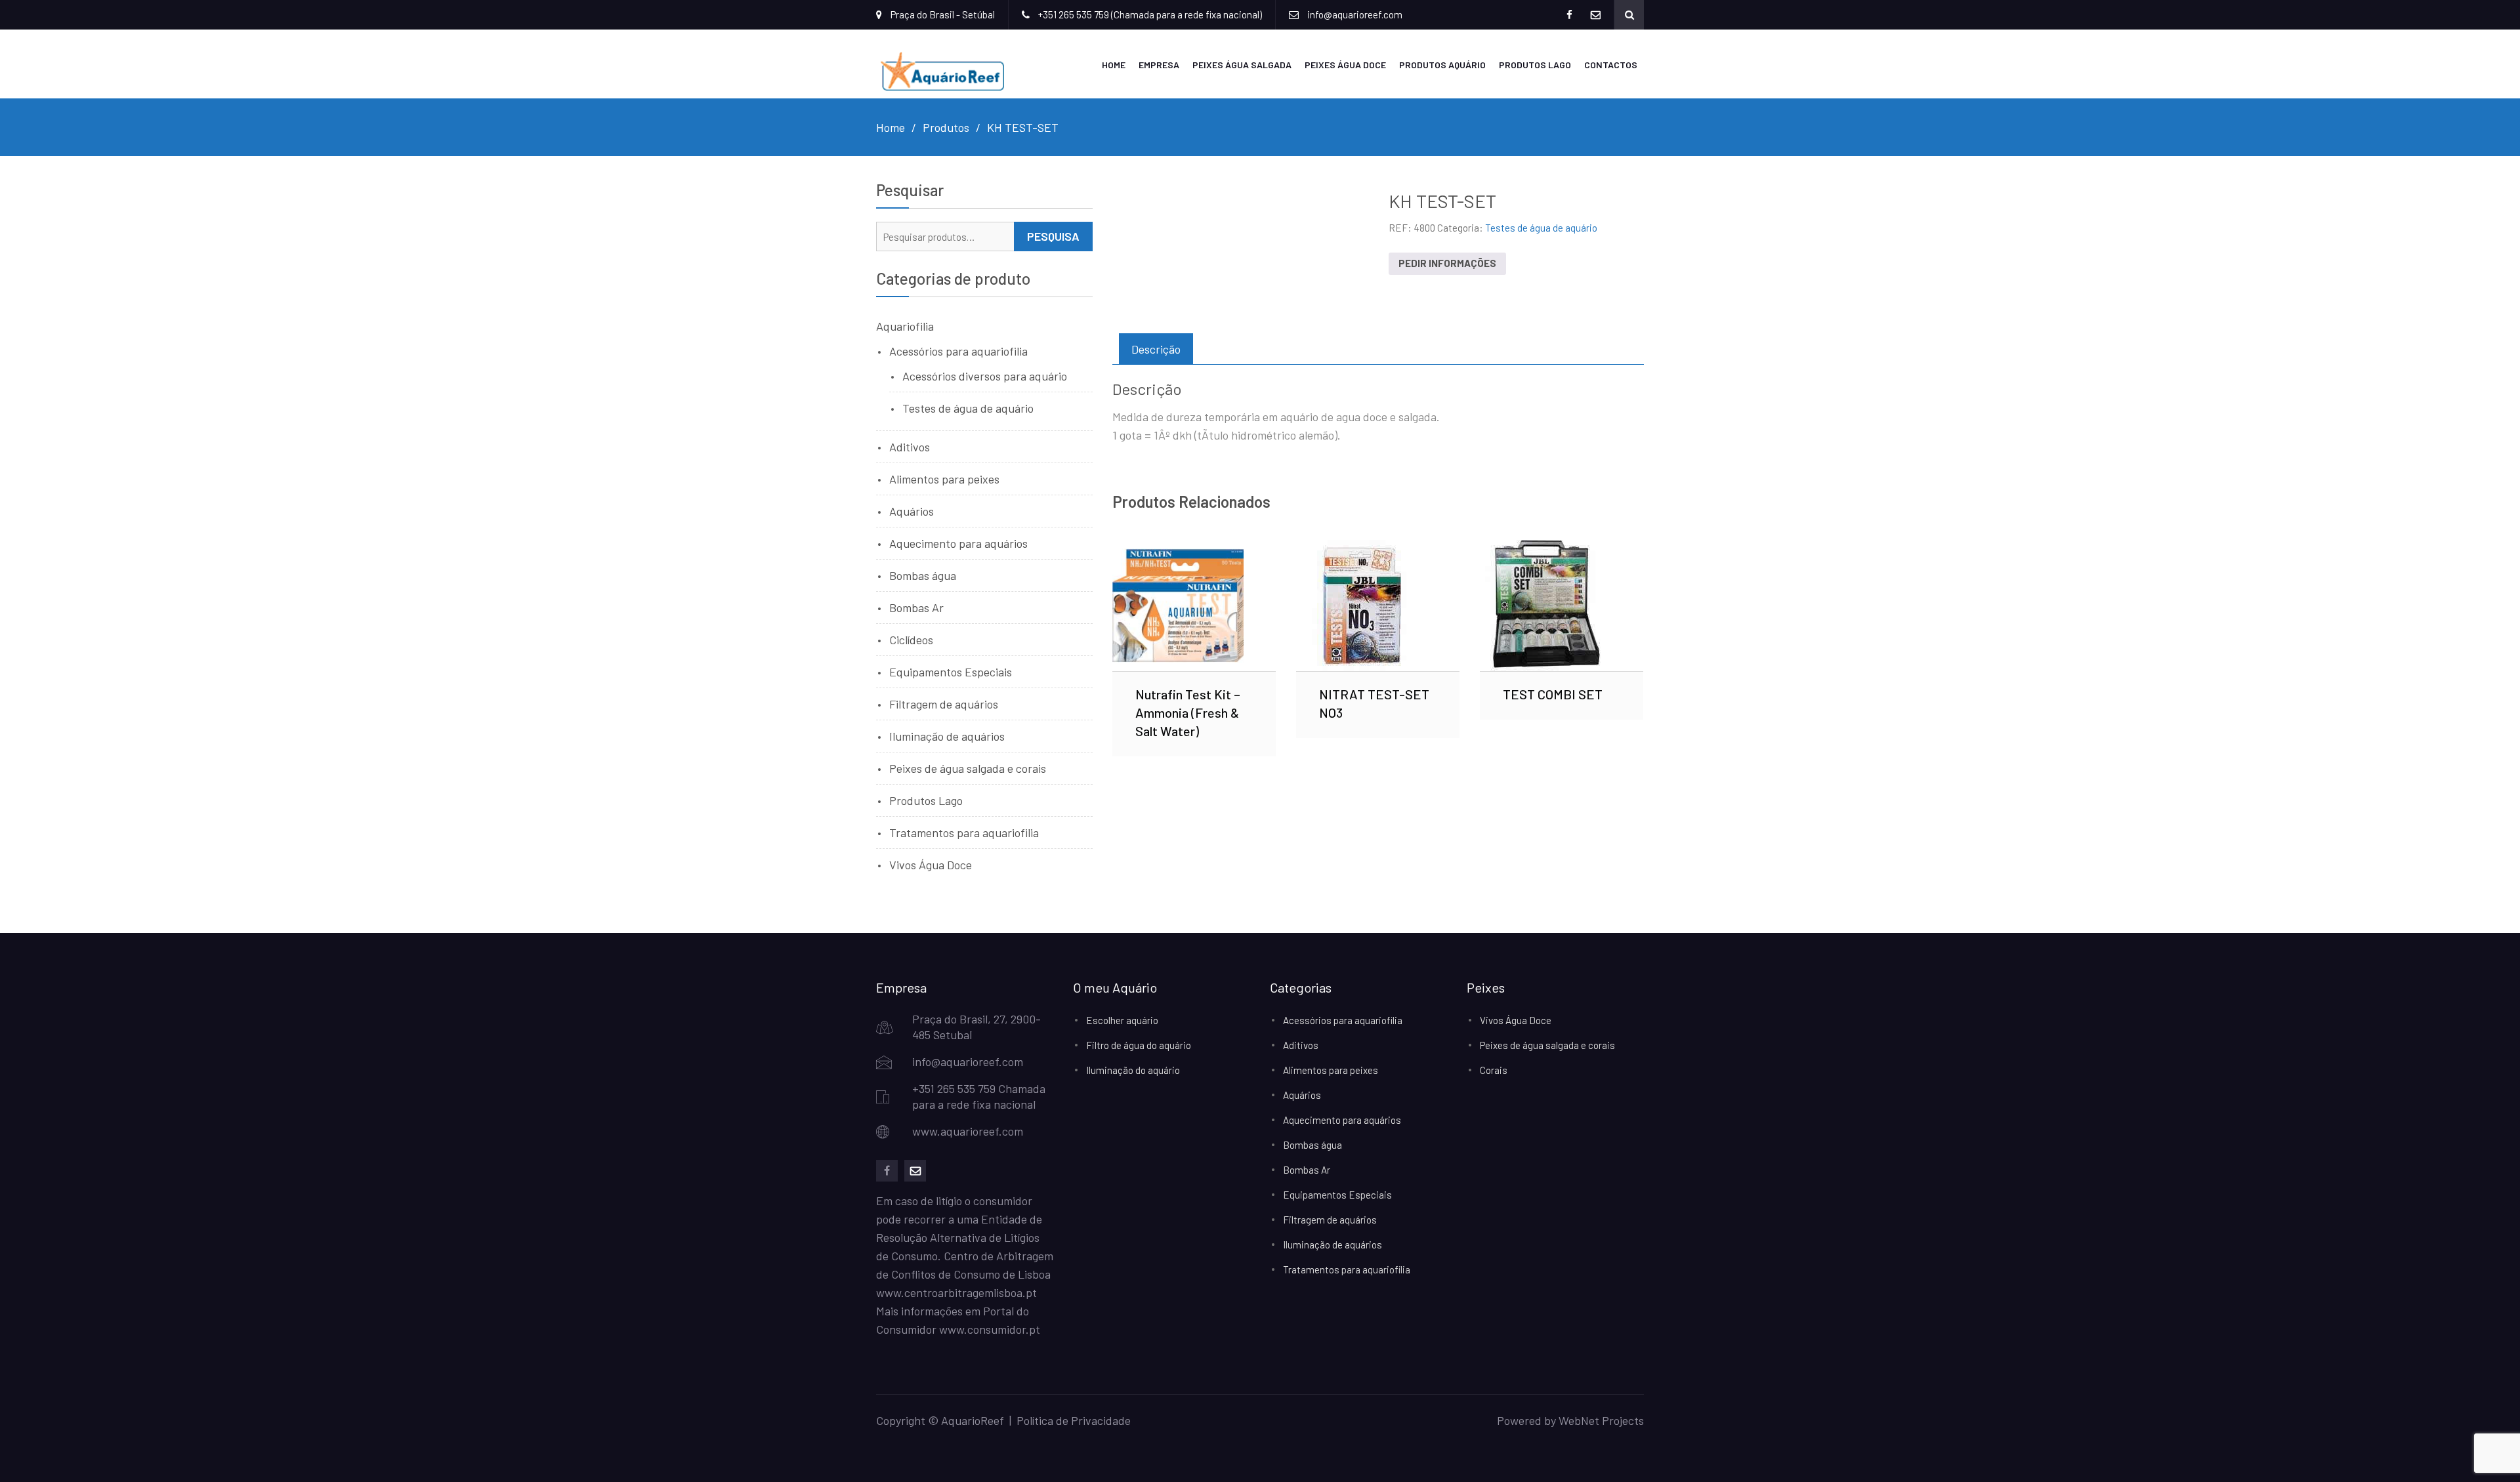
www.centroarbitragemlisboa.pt (956, 1292)
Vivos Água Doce (931, 865)
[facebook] (887, 1171)
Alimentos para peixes (944, 479)
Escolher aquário (1122, 1020)
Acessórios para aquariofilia (958, 351)
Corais (1494, 1070)
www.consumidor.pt (990, 1329)
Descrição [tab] (1156, 349)
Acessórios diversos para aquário (985, 376)
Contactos (1611, 65)
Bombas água (923, 575)
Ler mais (1194, 606)
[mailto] (915, 1171)
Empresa (1159, 65)
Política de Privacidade (1074, 1420)
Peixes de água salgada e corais (968, 768)
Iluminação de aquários (947, 736)
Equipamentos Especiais (951, 672)
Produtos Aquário (1442, 65)
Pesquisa (1053, 236)
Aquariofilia (905, 326)
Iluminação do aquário (1133, 1070)
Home (1114, 65)
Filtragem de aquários (944, 704)
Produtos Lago (1535, 65)
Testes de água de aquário (1541, 228)
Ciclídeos (911, 640)
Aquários (912, 511)
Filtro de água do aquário (1139, 1045)
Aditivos (910, 447)
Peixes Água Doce (1345, 65)
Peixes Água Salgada (1242, 65)
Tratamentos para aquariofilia (964, 833)
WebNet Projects (1601, 1420)
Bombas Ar (916, 607)
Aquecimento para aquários (958, 543)
